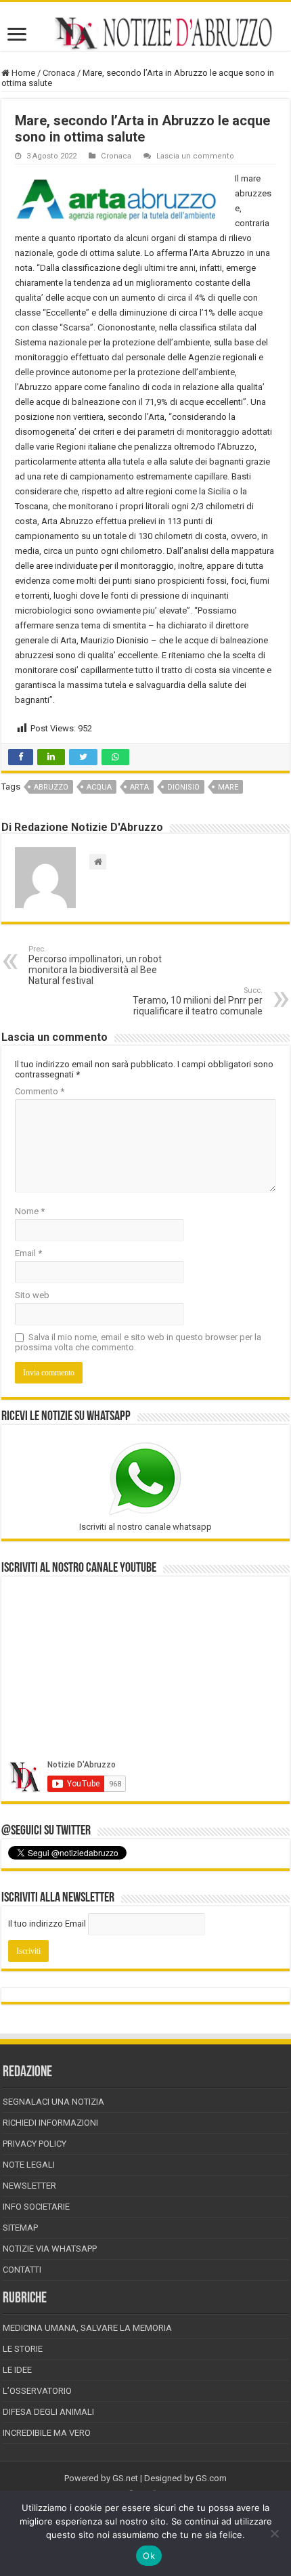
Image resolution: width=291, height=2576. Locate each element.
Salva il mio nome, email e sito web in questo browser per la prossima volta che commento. (138, 1342)
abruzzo (51, 787)
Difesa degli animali (48, 2412)
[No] (274, 2533)
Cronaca (59, 73)
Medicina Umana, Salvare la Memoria (87, 2328)
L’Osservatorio (37, 2391)
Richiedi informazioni (50, 2123)
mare (228, 787)
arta (139, 787)
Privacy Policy (35, 2144)
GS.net (125, 2478)
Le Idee (17, 2370)
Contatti (22, 2270)
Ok (149, 2556)
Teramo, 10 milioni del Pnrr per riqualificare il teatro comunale (198, 1001)
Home (22, 73)
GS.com (211, 2478)
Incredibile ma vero (47, 2433)
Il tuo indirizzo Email (47, 1924)
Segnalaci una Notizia (53, 2102)
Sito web (32, 1295)
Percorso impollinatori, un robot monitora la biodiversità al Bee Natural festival (95, 965)
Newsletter (29, 2186)
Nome (30, 1211)
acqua (99, 787)
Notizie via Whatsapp (50, 2249)
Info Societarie (36, 2207)
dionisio (183, 787)
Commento (40, 1091)
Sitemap (20, 2228)
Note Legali (29, 2165)
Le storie (23, 2349)
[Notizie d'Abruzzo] (145, 33)
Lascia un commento (195, 156)
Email (28, 1253)
